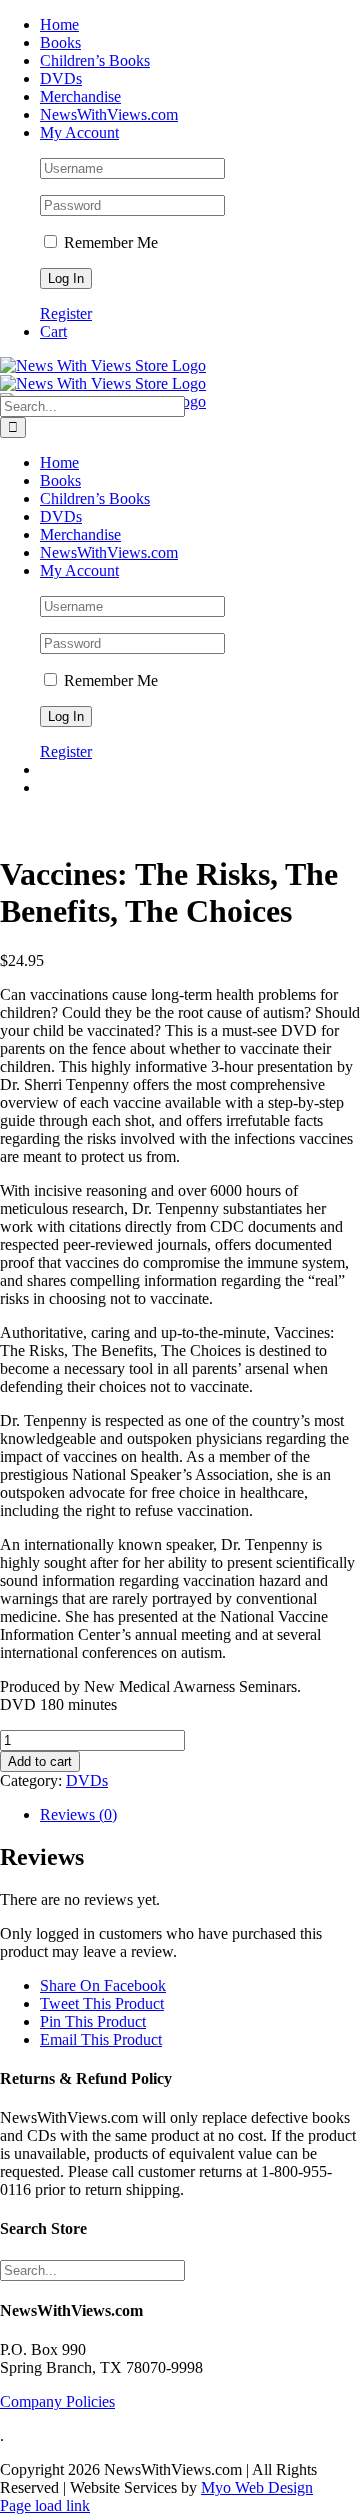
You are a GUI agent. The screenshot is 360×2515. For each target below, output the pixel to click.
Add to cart (40, 1761)
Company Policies (57, 2401)
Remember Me (109, 242)
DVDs (87, 1780)
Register (66, 313)
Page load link (45, 2505)
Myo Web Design (257, 2487)
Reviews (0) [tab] (78, 1814)
